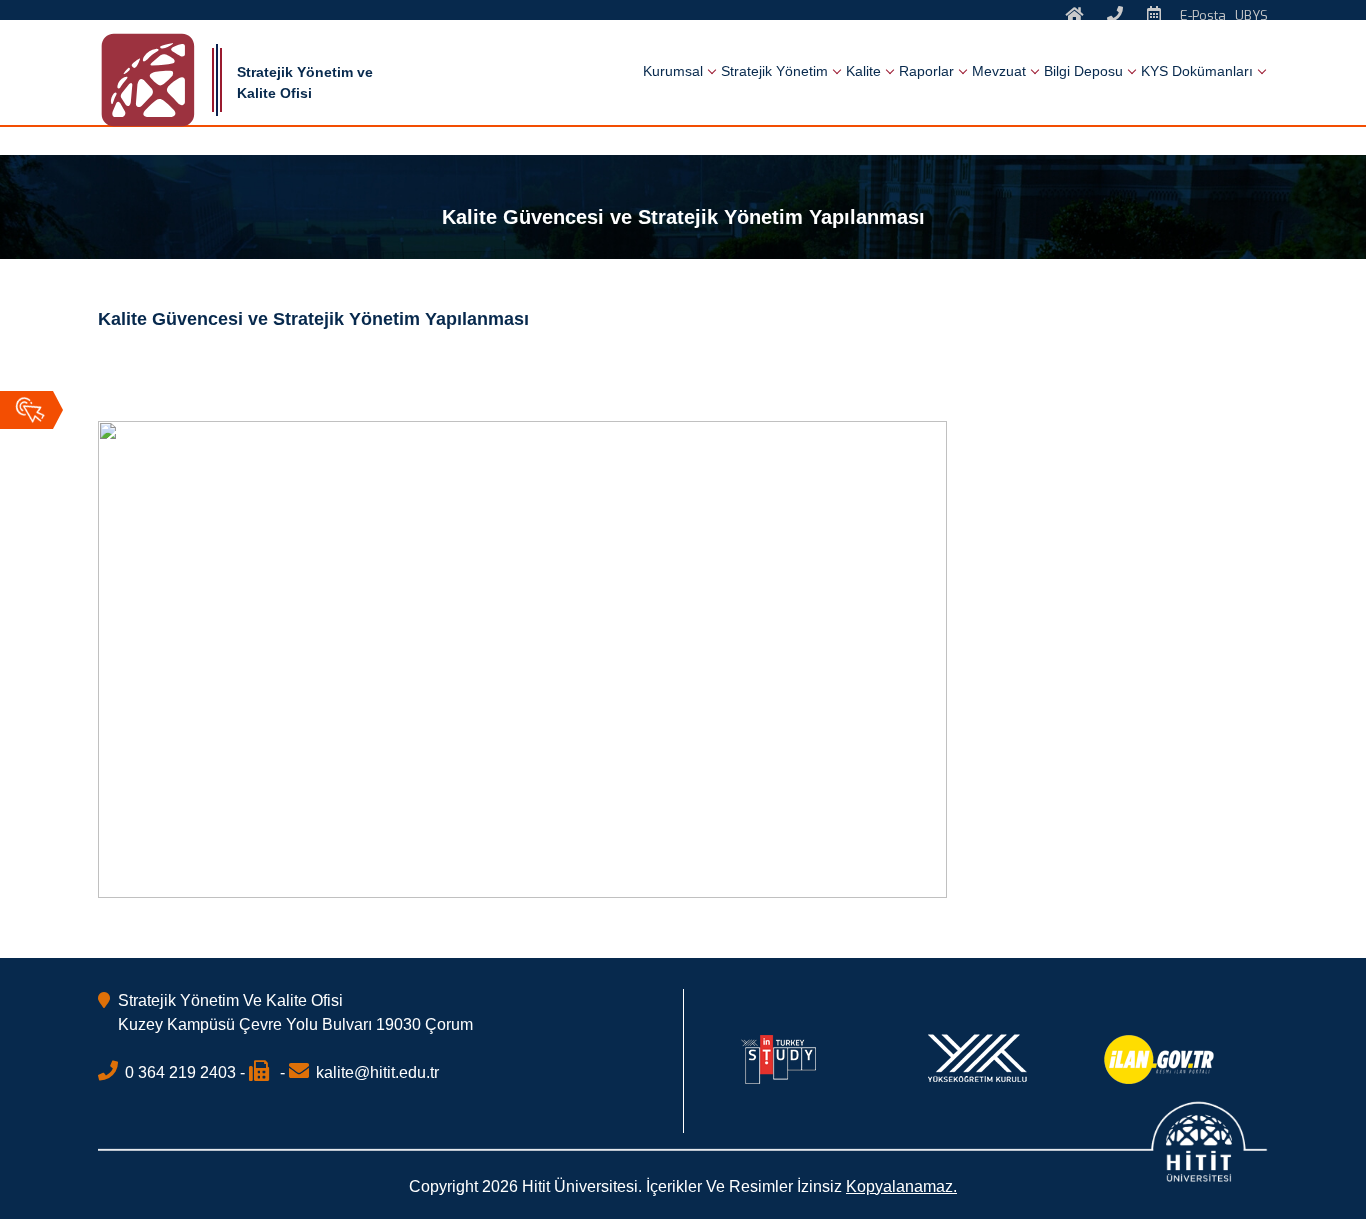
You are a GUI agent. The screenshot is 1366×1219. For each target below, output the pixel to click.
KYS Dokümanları (1197, 71)
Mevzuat (999, 71)
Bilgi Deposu (1083, 71)
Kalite (863, 71)
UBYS (1251, 15)
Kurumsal (673, 71)
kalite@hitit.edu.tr (377, 1072)
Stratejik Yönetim (774, 71)
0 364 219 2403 (180, 1072)
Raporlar (926, 71)
